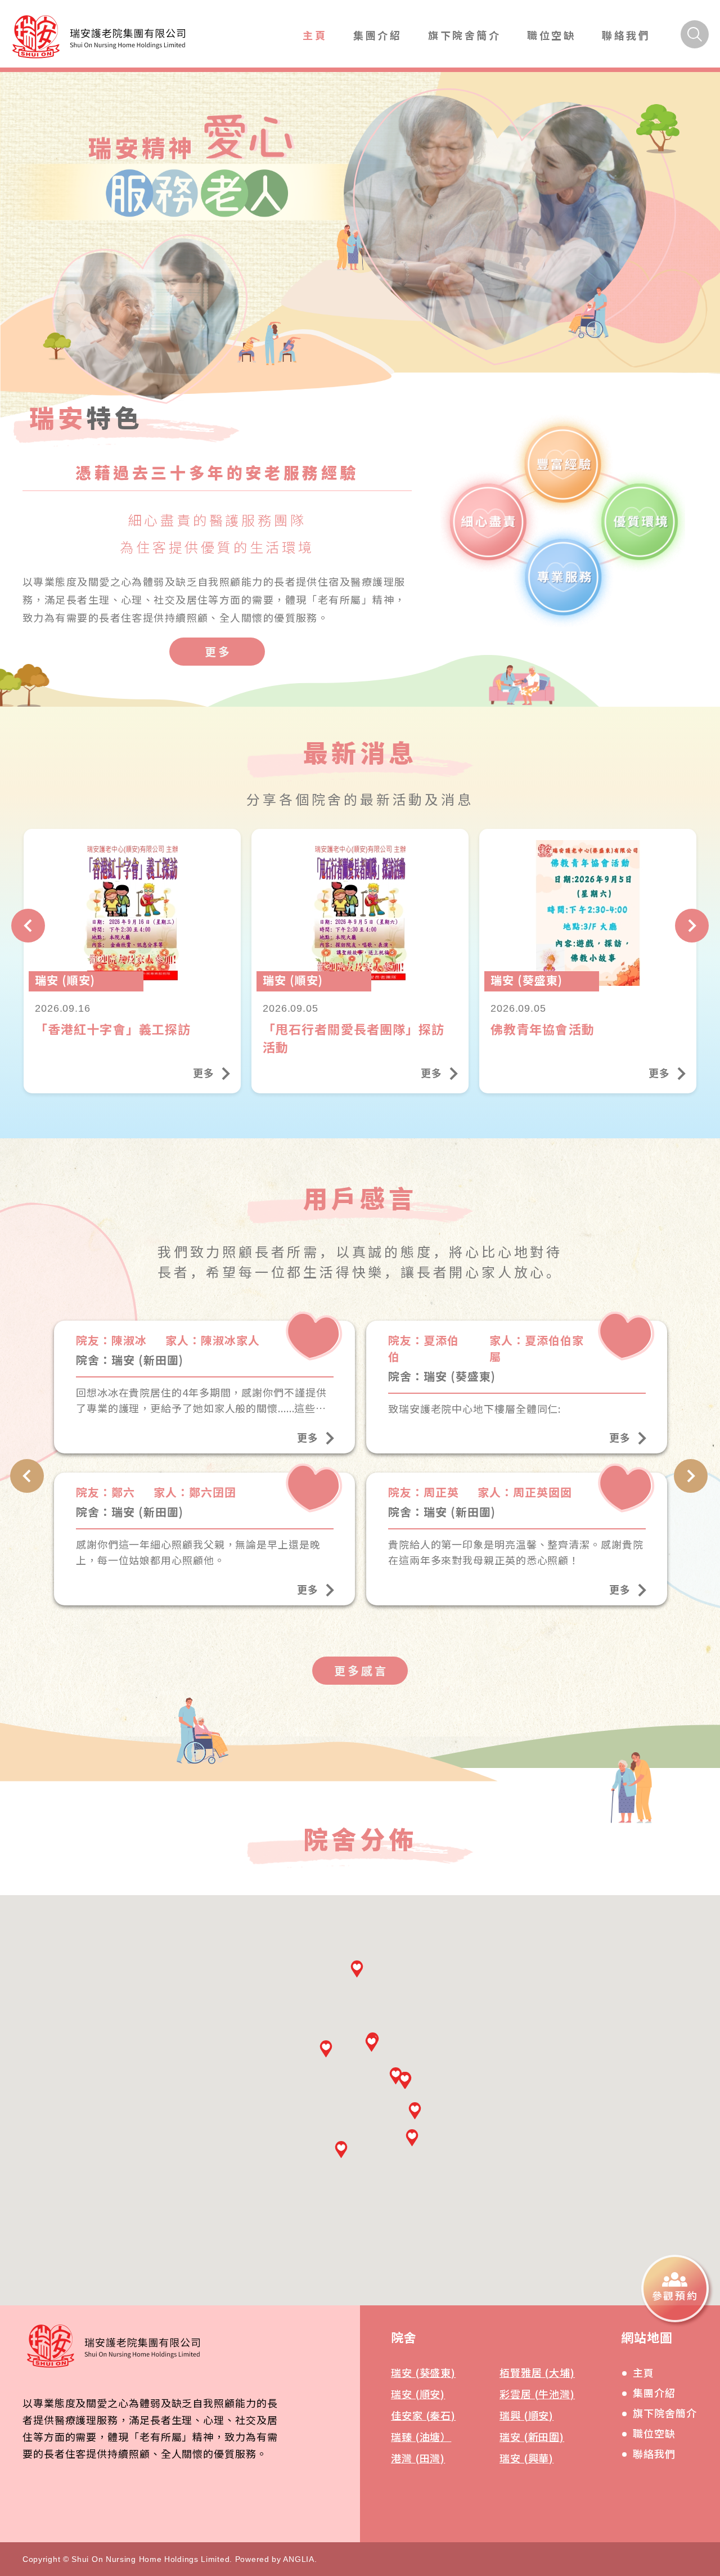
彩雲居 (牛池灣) (537, 2394)
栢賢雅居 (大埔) (537, 2372)
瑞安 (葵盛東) (423, 2372)
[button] (341, 2149)
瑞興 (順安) (526, 2415)
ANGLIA (298, 2559)
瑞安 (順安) (418, 2394)
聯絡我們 (626, 35)
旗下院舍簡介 (465, 35)
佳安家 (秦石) (423, 2415)
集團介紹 (377, 35)
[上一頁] (28, 926)
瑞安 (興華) (526, 2458)
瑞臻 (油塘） (421, 2436)
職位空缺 (551, 35)
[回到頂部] (690, 2365)
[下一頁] (692, 926)
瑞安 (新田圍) (532, 2436)
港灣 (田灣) (418, 2458)
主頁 (315, 35)
